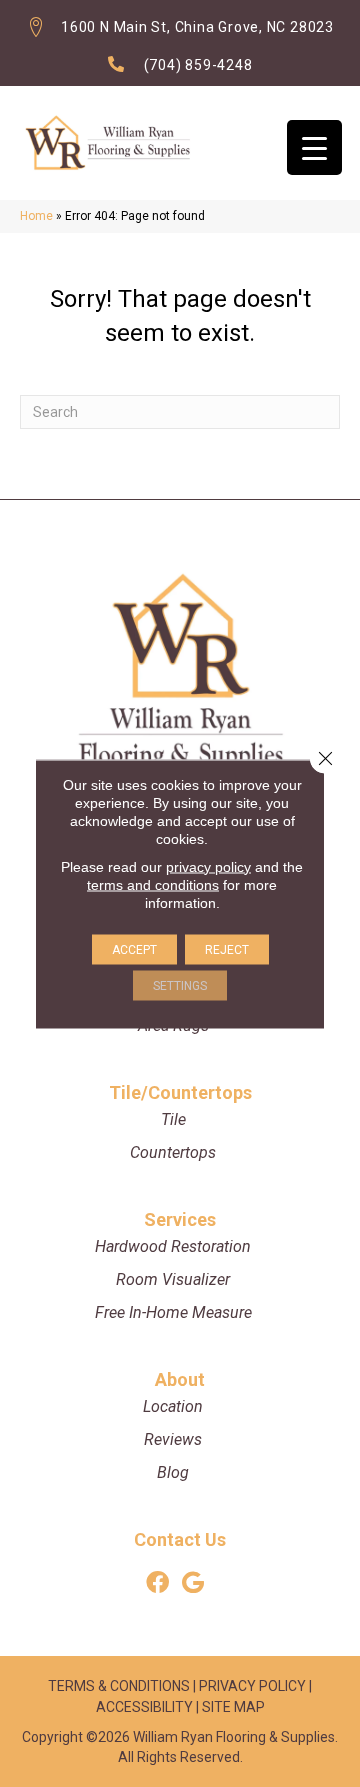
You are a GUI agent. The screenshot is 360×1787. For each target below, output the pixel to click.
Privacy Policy (252, 1686)
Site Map (233, 1707)
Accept (134, 949)
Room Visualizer (173, 1279)
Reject (227, 949)
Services (180, 1219)
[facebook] (157, 1583)
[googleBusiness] (193, 1583)
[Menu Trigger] (314, 147)
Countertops (173, 1152)
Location (173, 1406)
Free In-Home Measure (173, 1312)
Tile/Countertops (180, 1092)
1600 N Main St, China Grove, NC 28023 (197, 27)
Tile (173, 1119)
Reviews (173, 1439)
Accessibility (144, 1707)
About (180, 1379)
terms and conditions (153, 884)
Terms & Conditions (119, 1686)
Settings (180, 985)
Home (36, 216)
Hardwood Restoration (173, 1246)
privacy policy (208, 866)
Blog (173, 1472)
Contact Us (180, 1539)
